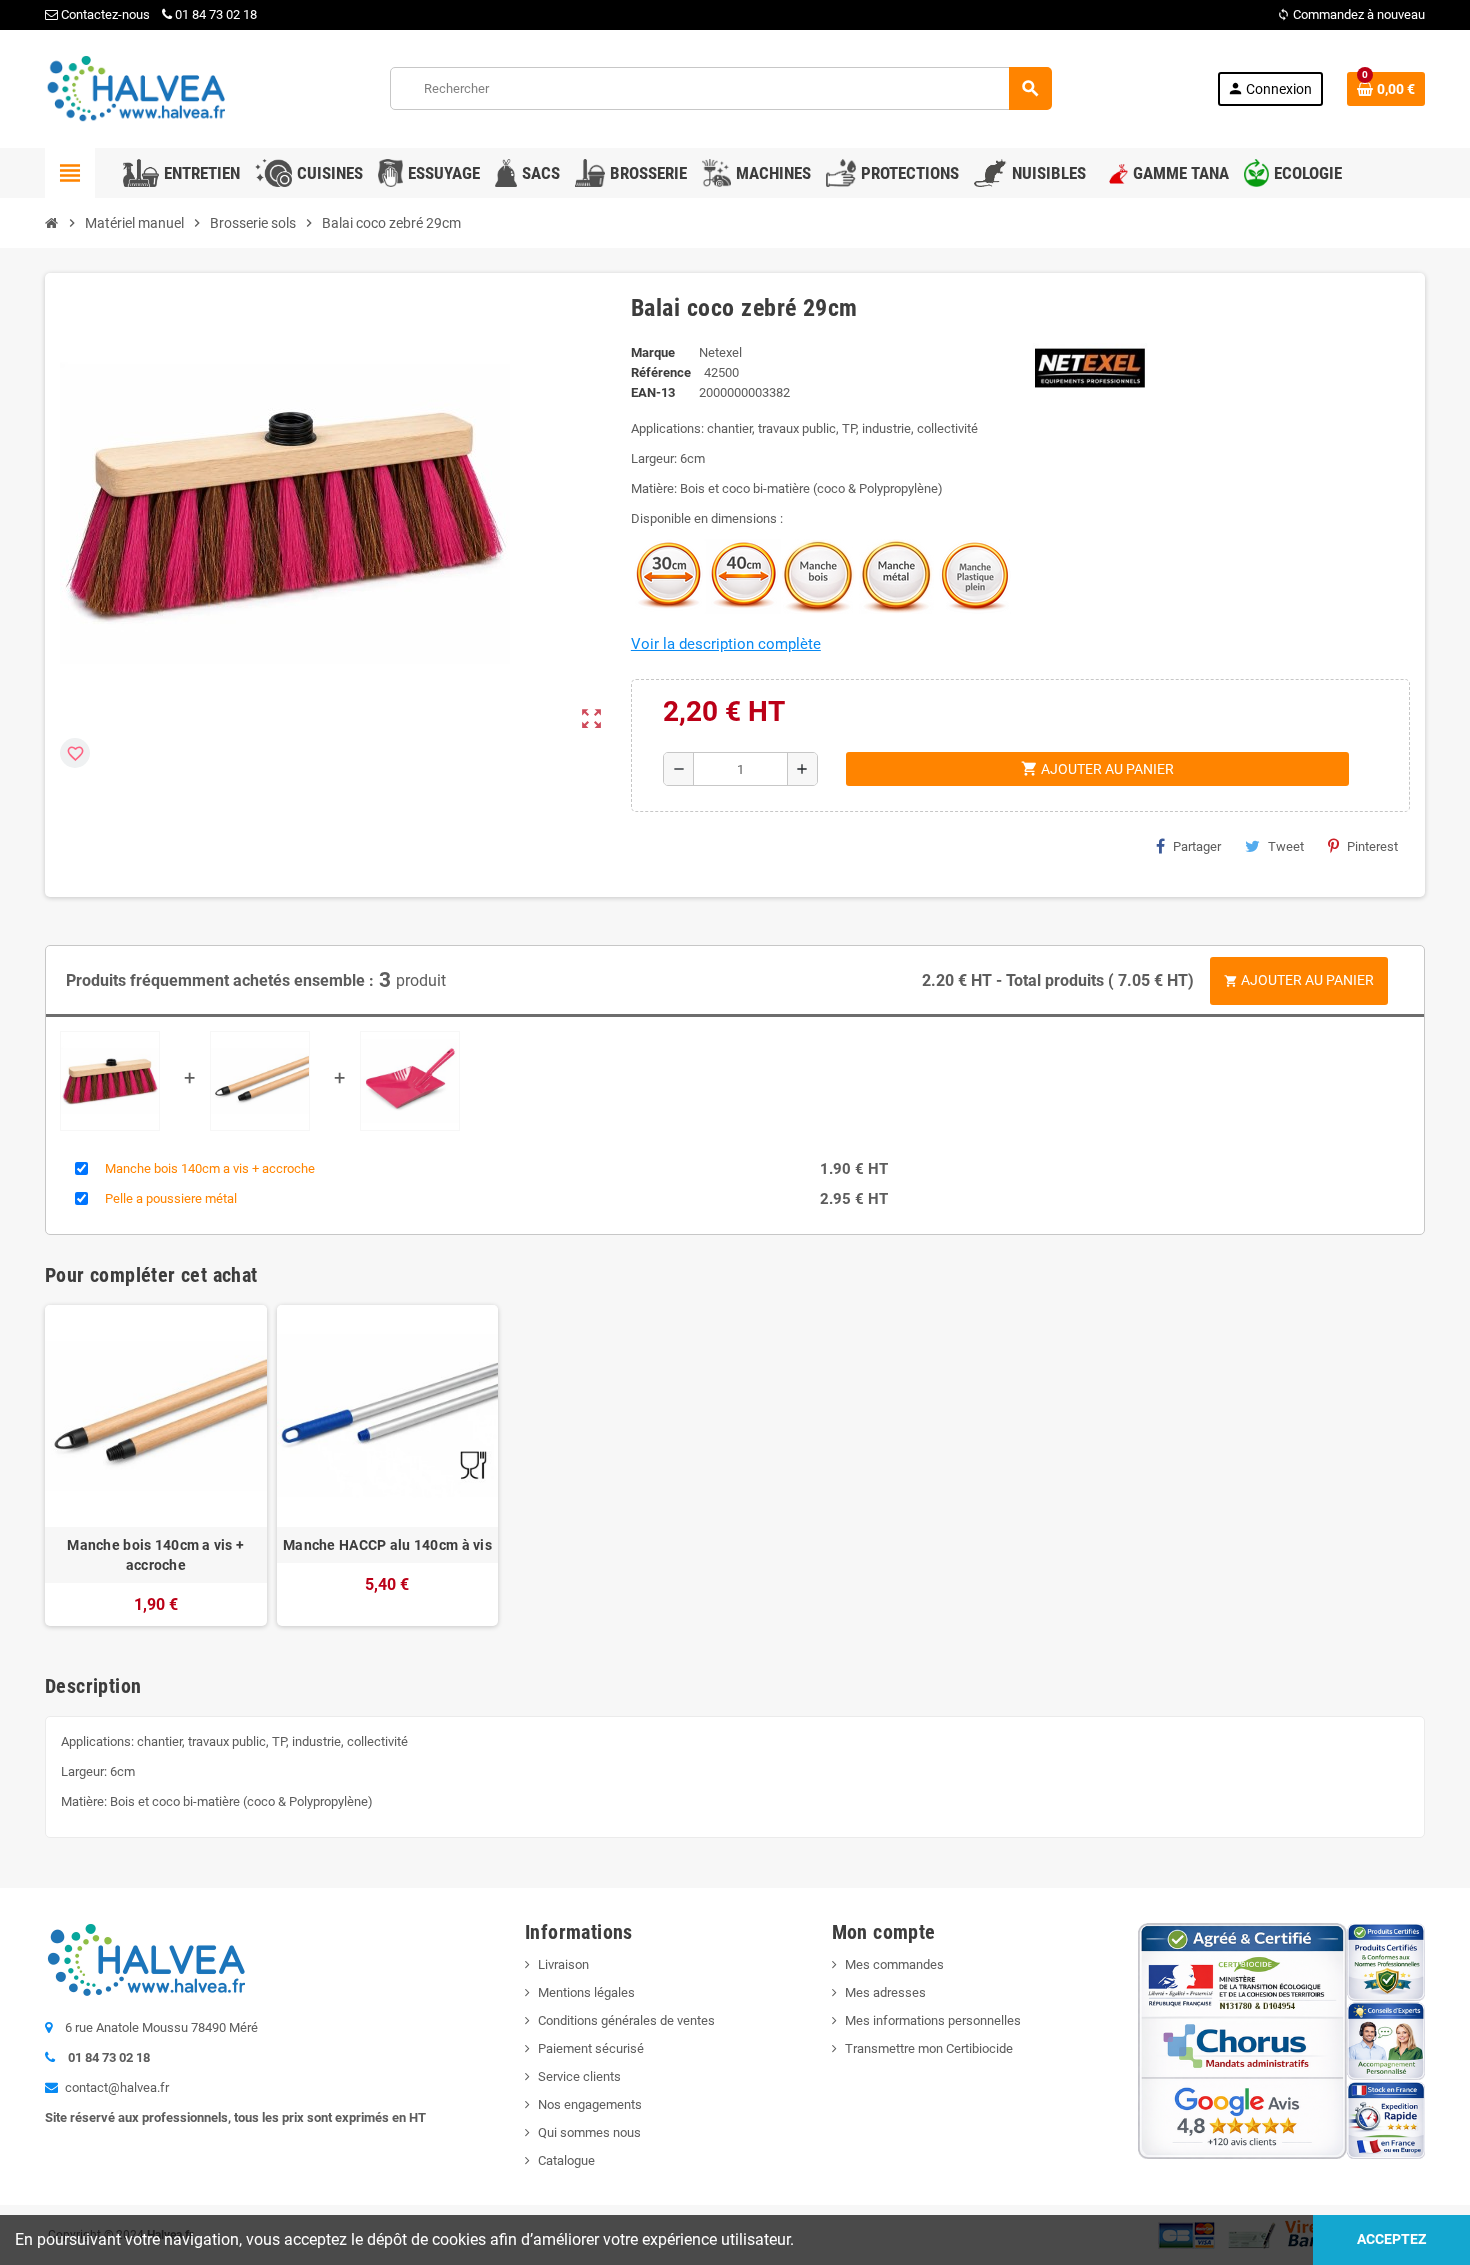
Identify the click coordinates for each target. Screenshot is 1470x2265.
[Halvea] (135, 87)
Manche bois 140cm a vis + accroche (210, 1168)
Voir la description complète (726, 644)
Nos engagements (590, 2104)
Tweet (1286, 846)
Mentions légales (586, 1992)
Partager (1197, 846)
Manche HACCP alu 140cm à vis (387, 1545)
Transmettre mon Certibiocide (929, 2048)
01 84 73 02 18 (216, 14)
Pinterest (1372, 846)
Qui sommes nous (589, 2132)
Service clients (579, 2076)
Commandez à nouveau (1351, 14)
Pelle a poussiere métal (171, 1198)
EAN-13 (653, 392)
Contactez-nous (104, 14)
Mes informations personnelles (933, 2020)
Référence (661, 372)
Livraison (563, 1964)
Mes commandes (894, 1964)
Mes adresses (885, 1992)
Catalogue (566, 2160)
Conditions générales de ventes (626, 2020)
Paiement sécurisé (591, 2048)
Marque (653, 352)
